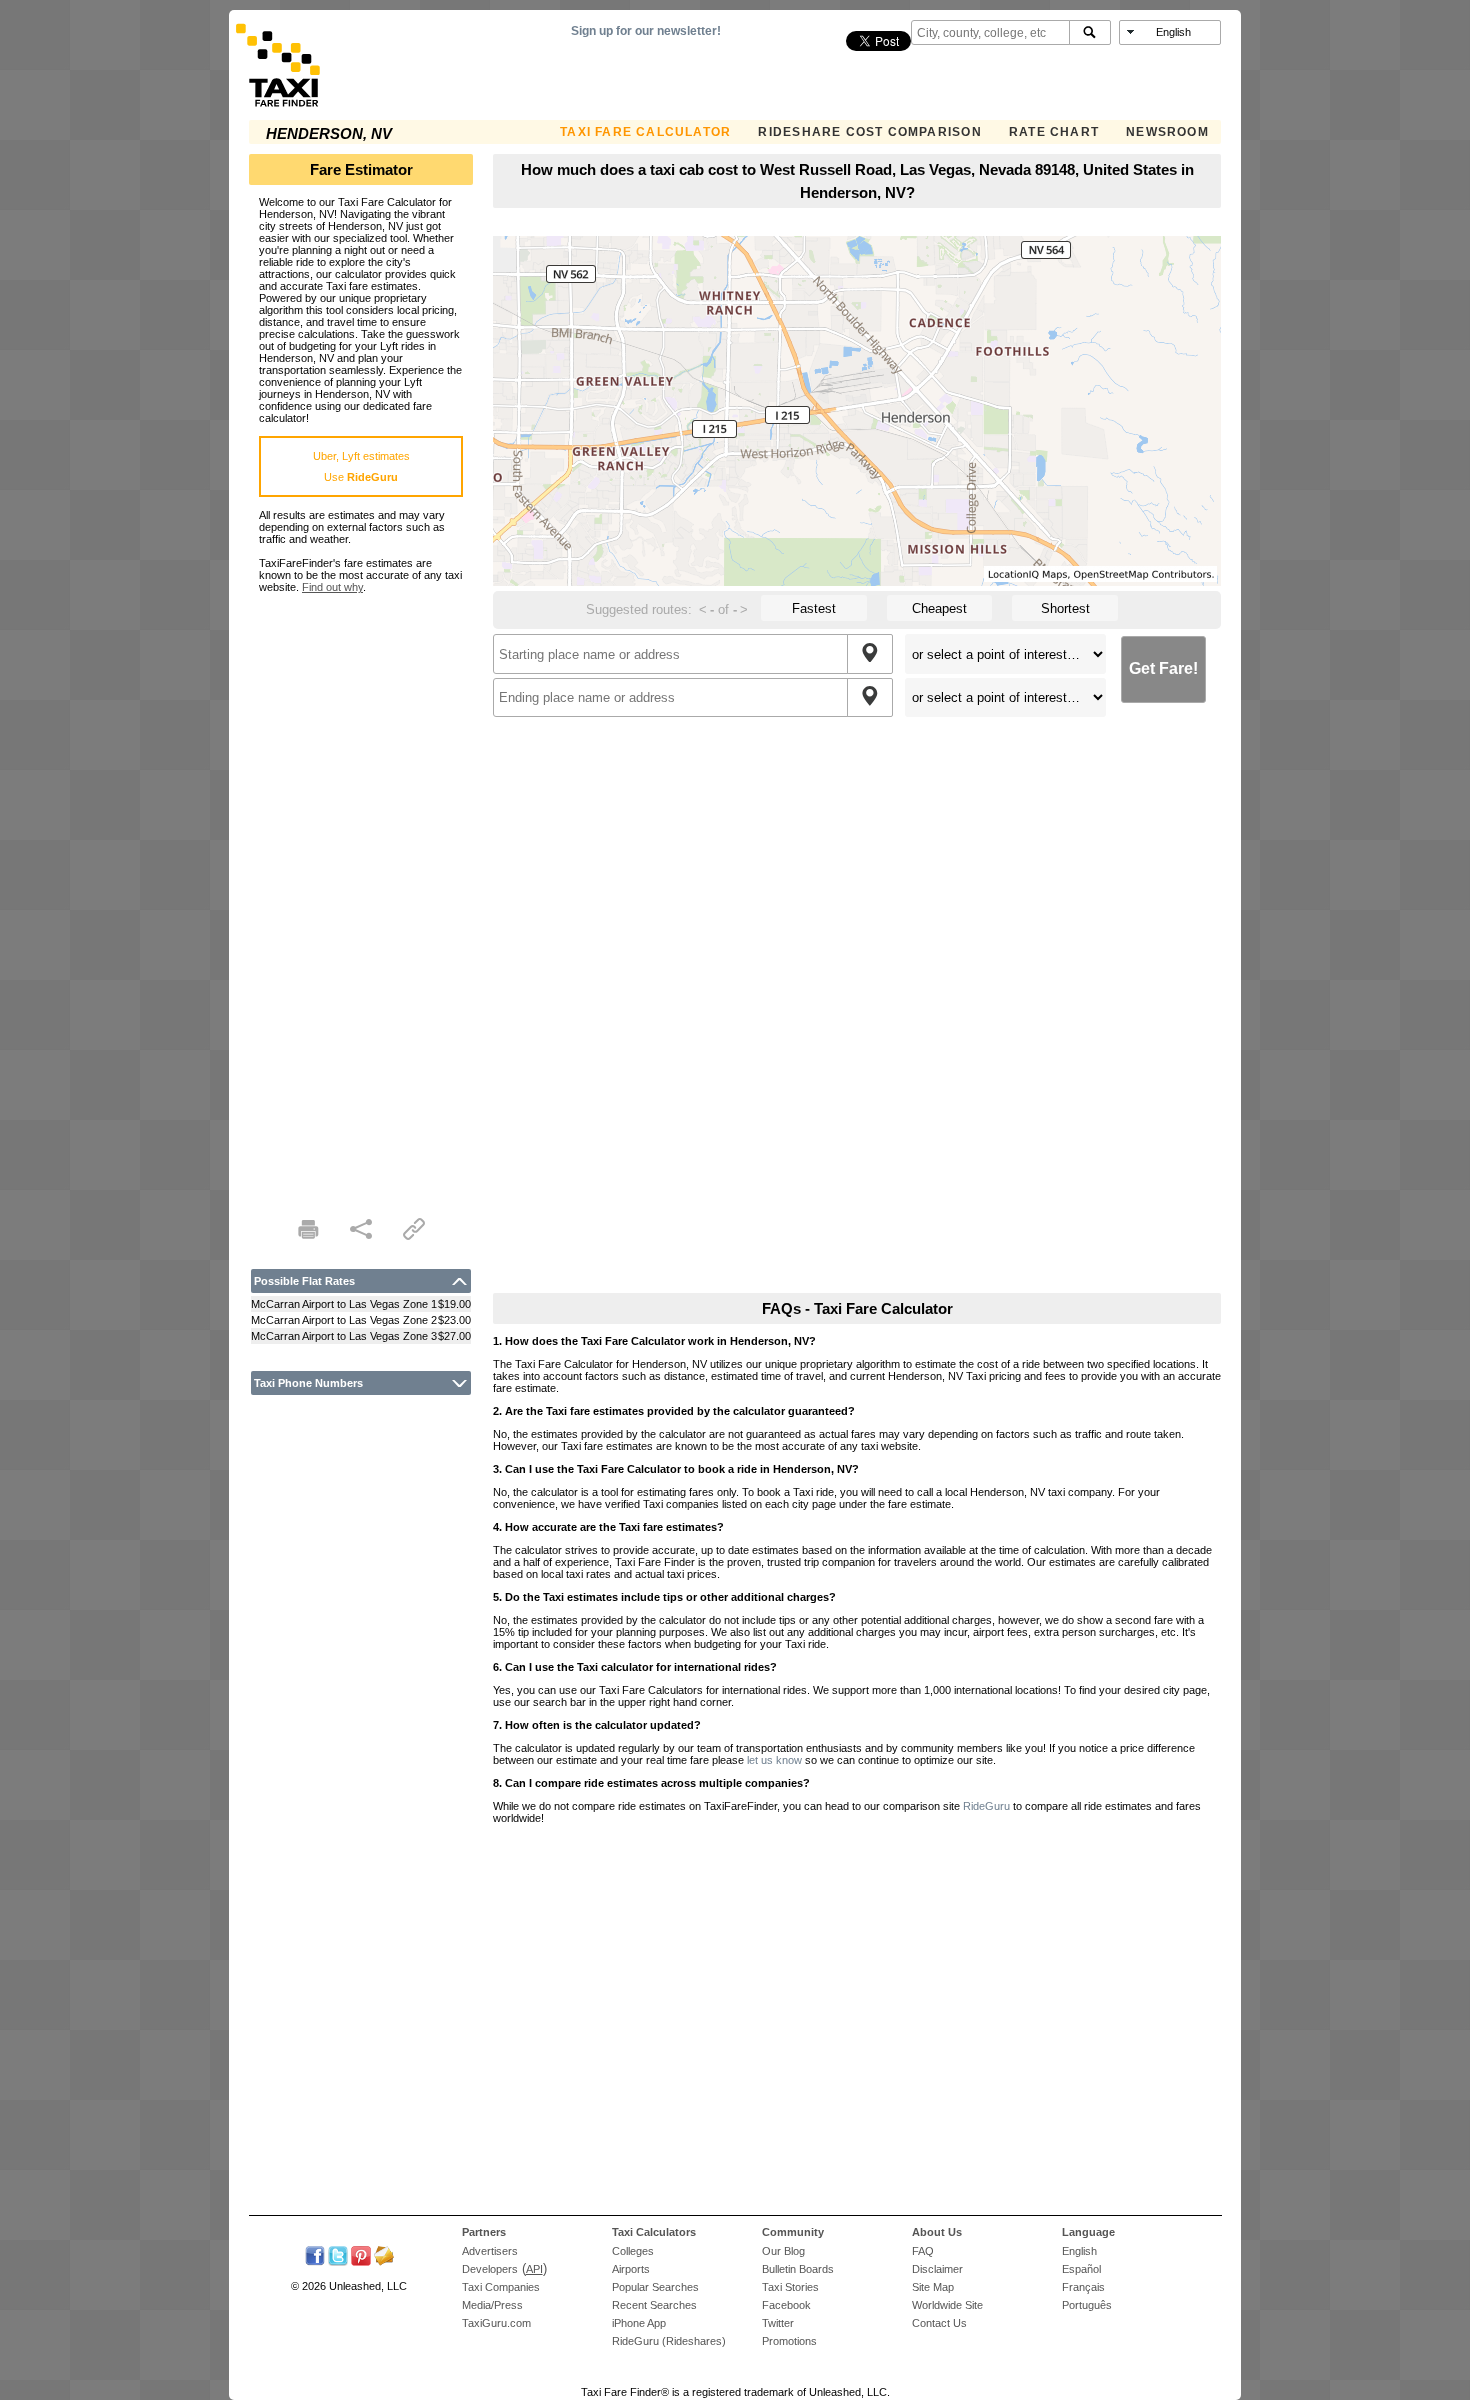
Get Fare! (1163, 668)
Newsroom (1167, 132)
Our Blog (783, 2251)
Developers (490, 2269)
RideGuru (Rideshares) (669, 2341)
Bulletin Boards (798, 2269)
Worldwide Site (947, 2305)
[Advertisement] (361, 893)
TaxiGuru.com (496, 2323)
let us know (774, 1760)
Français (1083, 2287)
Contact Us (939, 2323)
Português (1087, 2305)
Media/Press (492, 2305)
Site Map (933, 2287)
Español (1081, 2269)
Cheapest (939, 608)
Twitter (778, 2323)
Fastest (814, 608)
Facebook (786, 2305)
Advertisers (490, 2251)
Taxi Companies (501, 2287)
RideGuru (986, 1806)
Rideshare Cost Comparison (869, 132)
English (1079, 2251)
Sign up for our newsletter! (646, 31)
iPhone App (639, 2323)
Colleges (633, 2251)
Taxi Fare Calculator (645, 132)
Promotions (789, 2341)
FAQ (923, 2251)
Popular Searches (655, 2287)
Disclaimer (937, 2269)
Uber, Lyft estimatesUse (361, 466)
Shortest (1065, 608)
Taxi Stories (790, 2287)
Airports (631, 2269)
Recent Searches (654, 2305)
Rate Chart (1054, 132)
